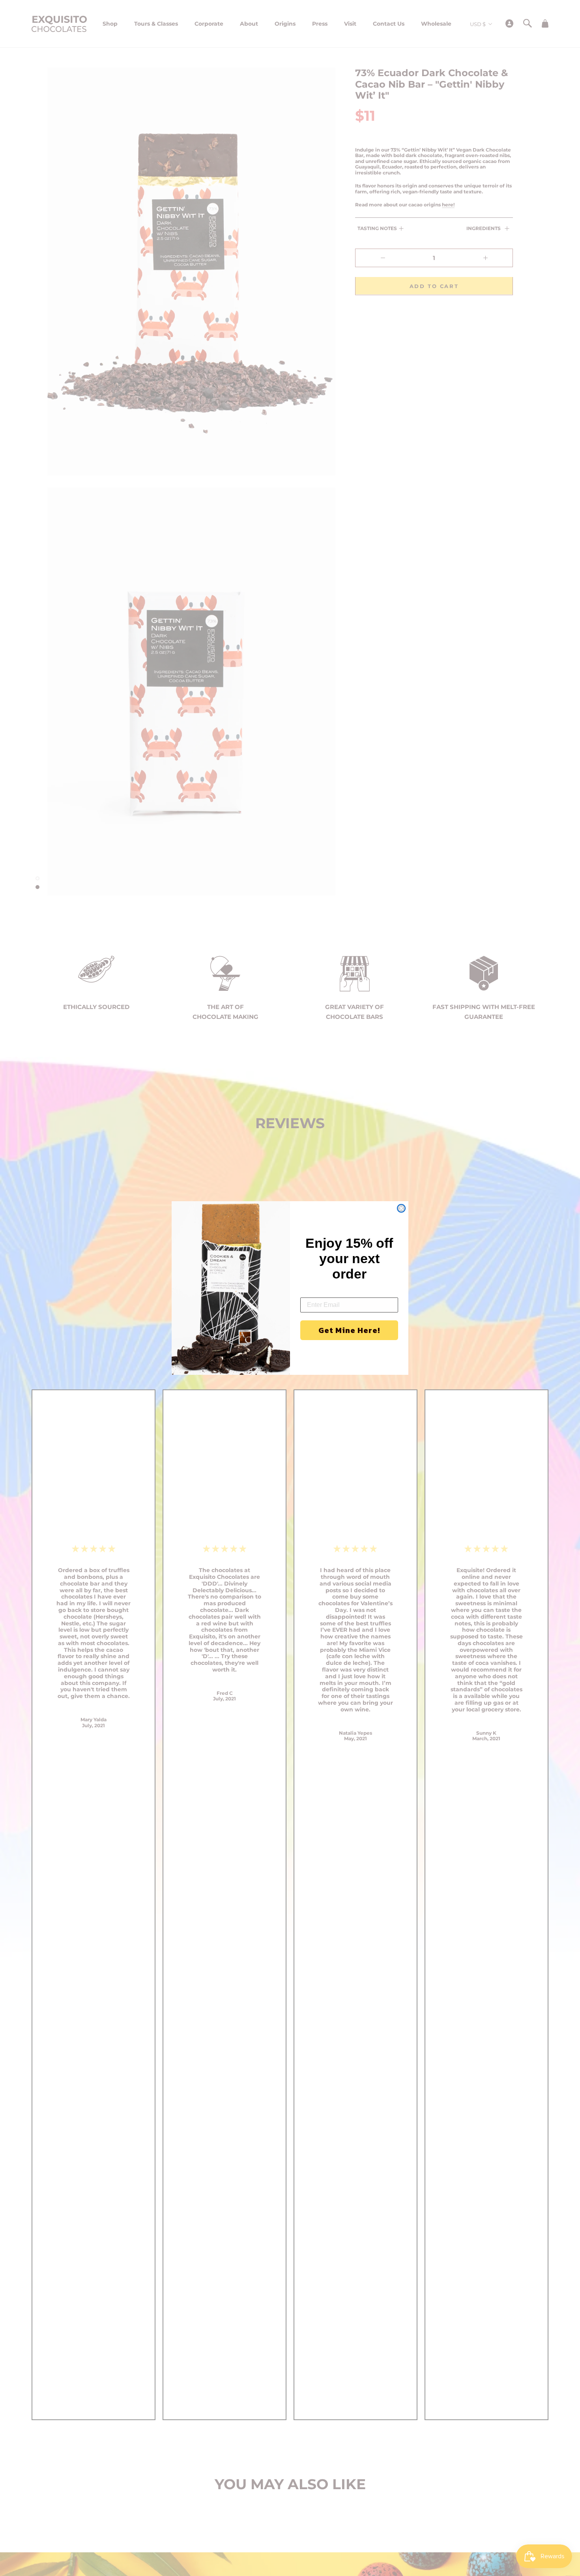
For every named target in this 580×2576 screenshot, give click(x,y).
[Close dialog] (401, 1208)
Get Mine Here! (349, 1331)
